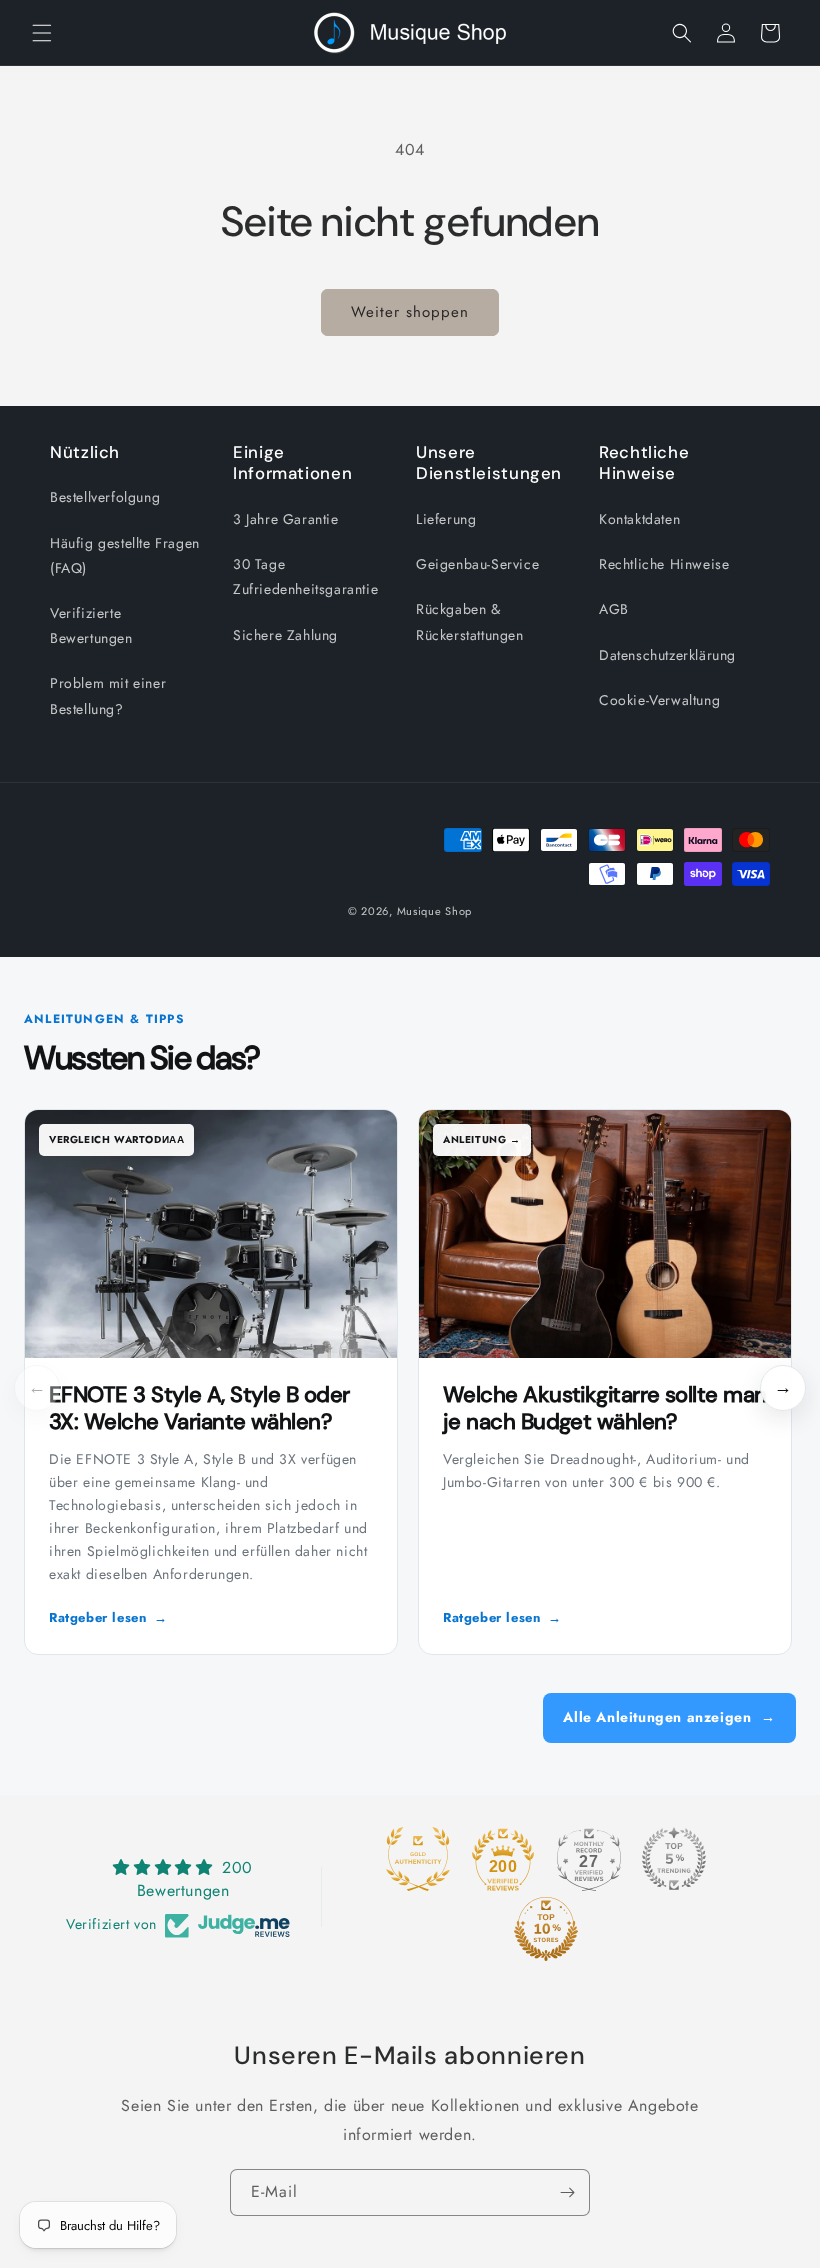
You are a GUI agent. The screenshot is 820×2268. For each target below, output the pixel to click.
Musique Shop (434, 911)
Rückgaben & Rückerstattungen (470, 621)
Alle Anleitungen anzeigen (669, 1717)
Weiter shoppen (410, 312)
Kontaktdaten (639, 519)
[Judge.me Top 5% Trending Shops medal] (674, 1859)
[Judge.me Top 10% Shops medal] (546, 1929)
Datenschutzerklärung (667, 655)
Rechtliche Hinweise (664, 564)
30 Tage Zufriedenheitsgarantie (305, 576)
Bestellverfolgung (105, 497)
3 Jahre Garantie (286, 519)
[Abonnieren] (567, 2192)
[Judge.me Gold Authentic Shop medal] (418, 1859)
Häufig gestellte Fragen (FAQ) (125, 555)
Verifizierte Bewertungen (91, 625)
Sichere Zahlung (285, 635)
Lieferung (446, 519)
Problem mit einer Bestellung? (108, 695)
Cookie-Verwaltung (659, 700)
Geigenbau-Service (477, 564)
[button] (42, 33)
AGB (614, 609)
